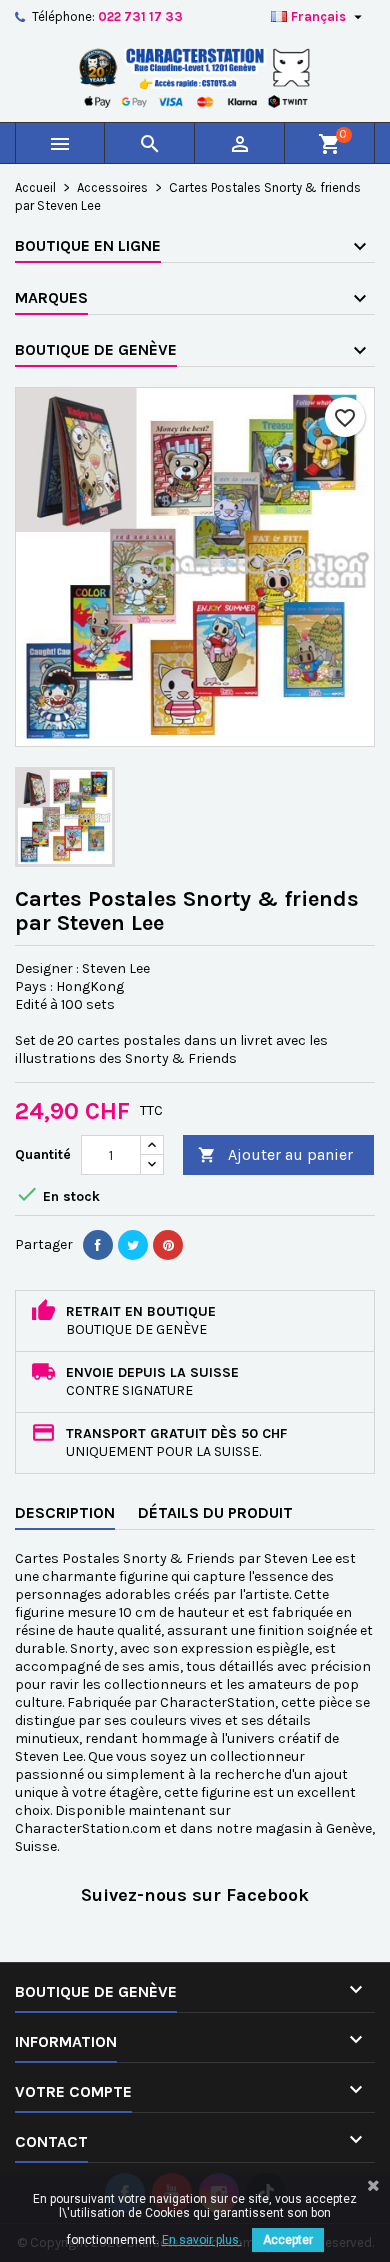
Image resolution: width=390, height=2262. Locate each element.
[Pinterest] (168, 1245)
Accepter (288, 2240)
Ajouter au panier (275, 1154)
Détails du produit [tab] (215, 1512)
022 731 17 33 (140, 16)
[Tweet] (133, 1245)
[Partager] (98, 1245)
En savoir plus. (202, 2240)
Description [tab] (65, 1512)
